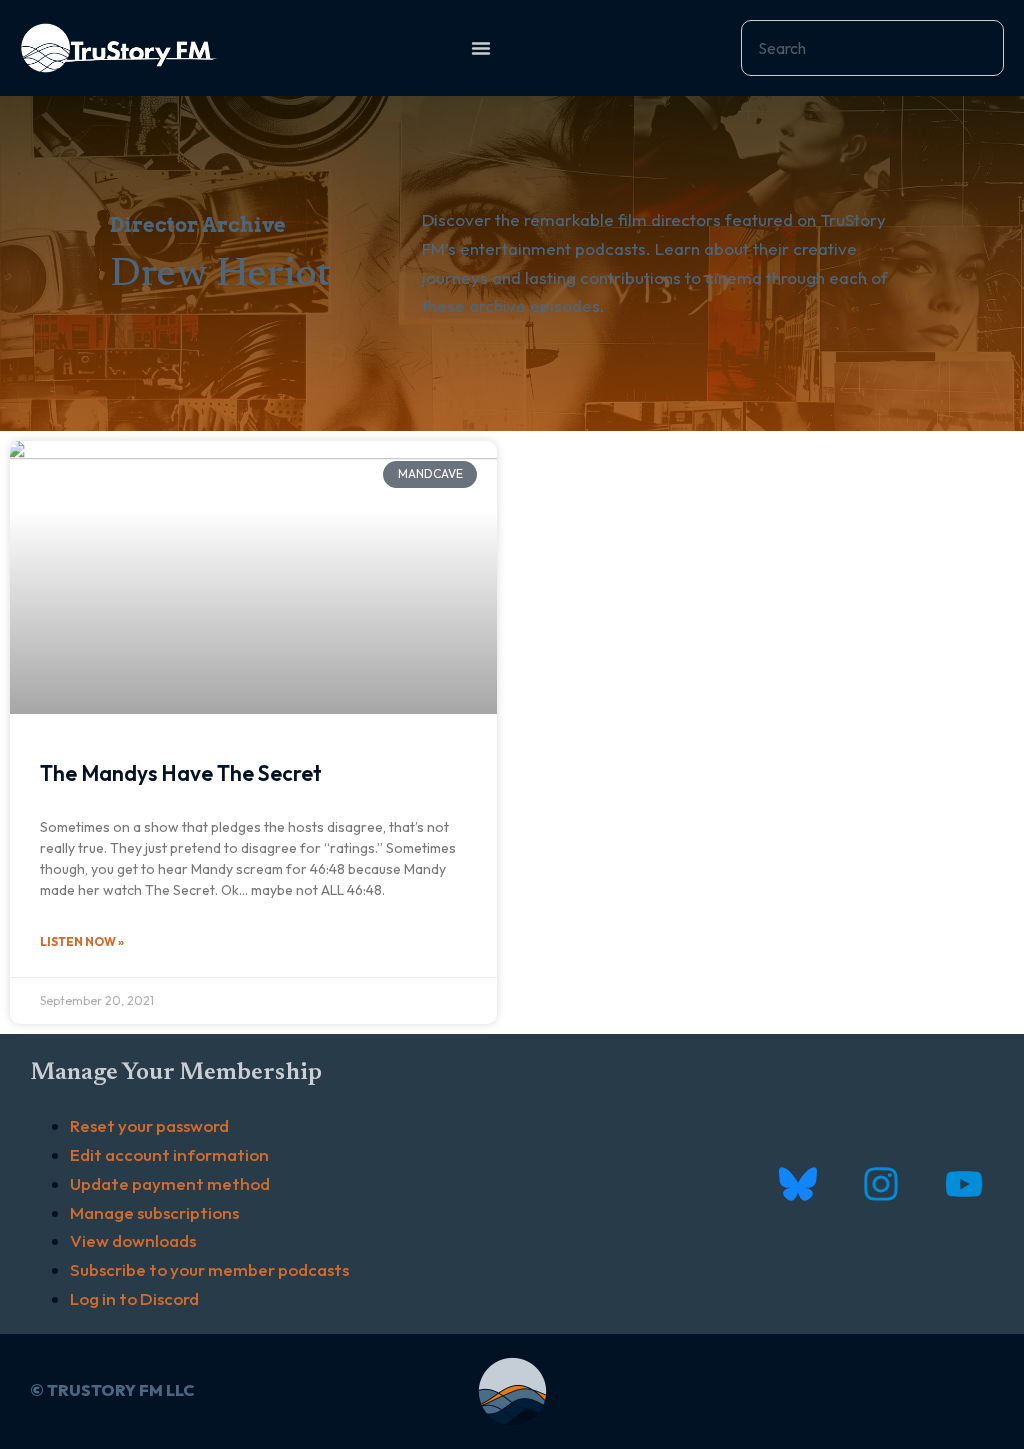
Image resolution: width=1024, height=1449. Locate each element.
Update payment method (170, 1183)
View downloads (133, 1240)
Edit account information (169, 1154)
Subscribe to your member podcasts (209, 1269)
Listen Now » (82, 941)
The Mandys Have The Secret (181, 773)
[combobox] (872, 48)
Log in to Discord (134, 1298)
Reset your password (149, 1125)
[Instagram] (880, 1183)
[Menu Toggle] (481, 48)
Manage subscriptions (154, 1212)
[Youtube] (963, 1183)
